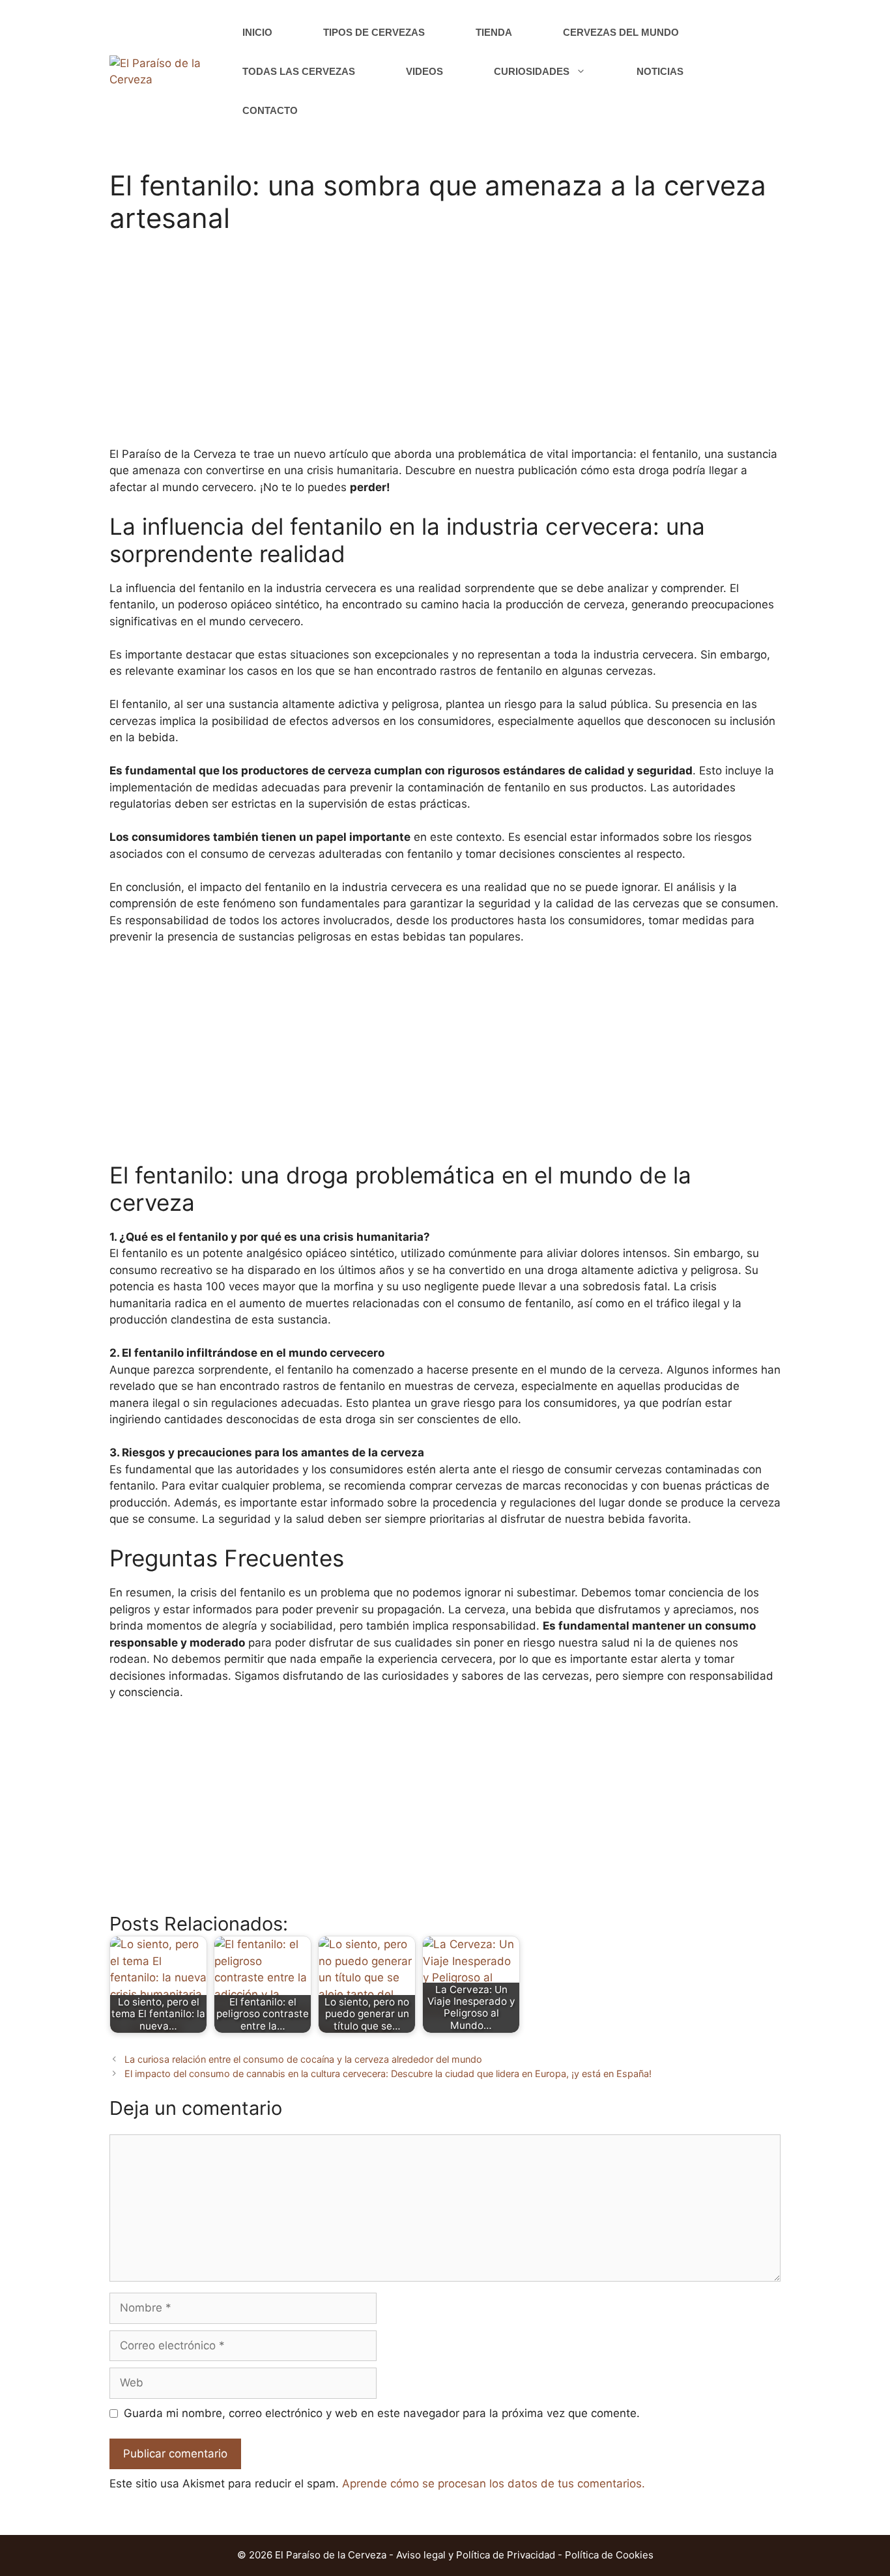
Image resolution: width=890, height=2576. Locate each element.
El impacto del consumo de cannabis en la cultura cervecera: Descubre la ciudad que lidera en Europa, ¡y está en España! (388, 2074)
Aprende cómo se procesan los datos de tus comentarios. (494, 2484)
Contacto (270, 110)
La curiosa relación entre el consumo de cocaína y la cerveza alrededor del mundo (303, 2059)
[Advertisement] (445, 348)
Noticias (660, 71)
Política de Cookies (609, 2555)
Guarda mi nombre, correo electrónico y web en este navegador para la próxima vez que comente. (382, 2413)
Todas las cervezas (299, 71)
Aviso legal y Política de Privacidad (476, 2555)
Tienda (494, 32)
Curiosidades (532, 71)
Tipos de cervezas (374, 32)
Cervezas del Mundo (621, 32)
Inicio (257, 32)
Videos (424, 71)
